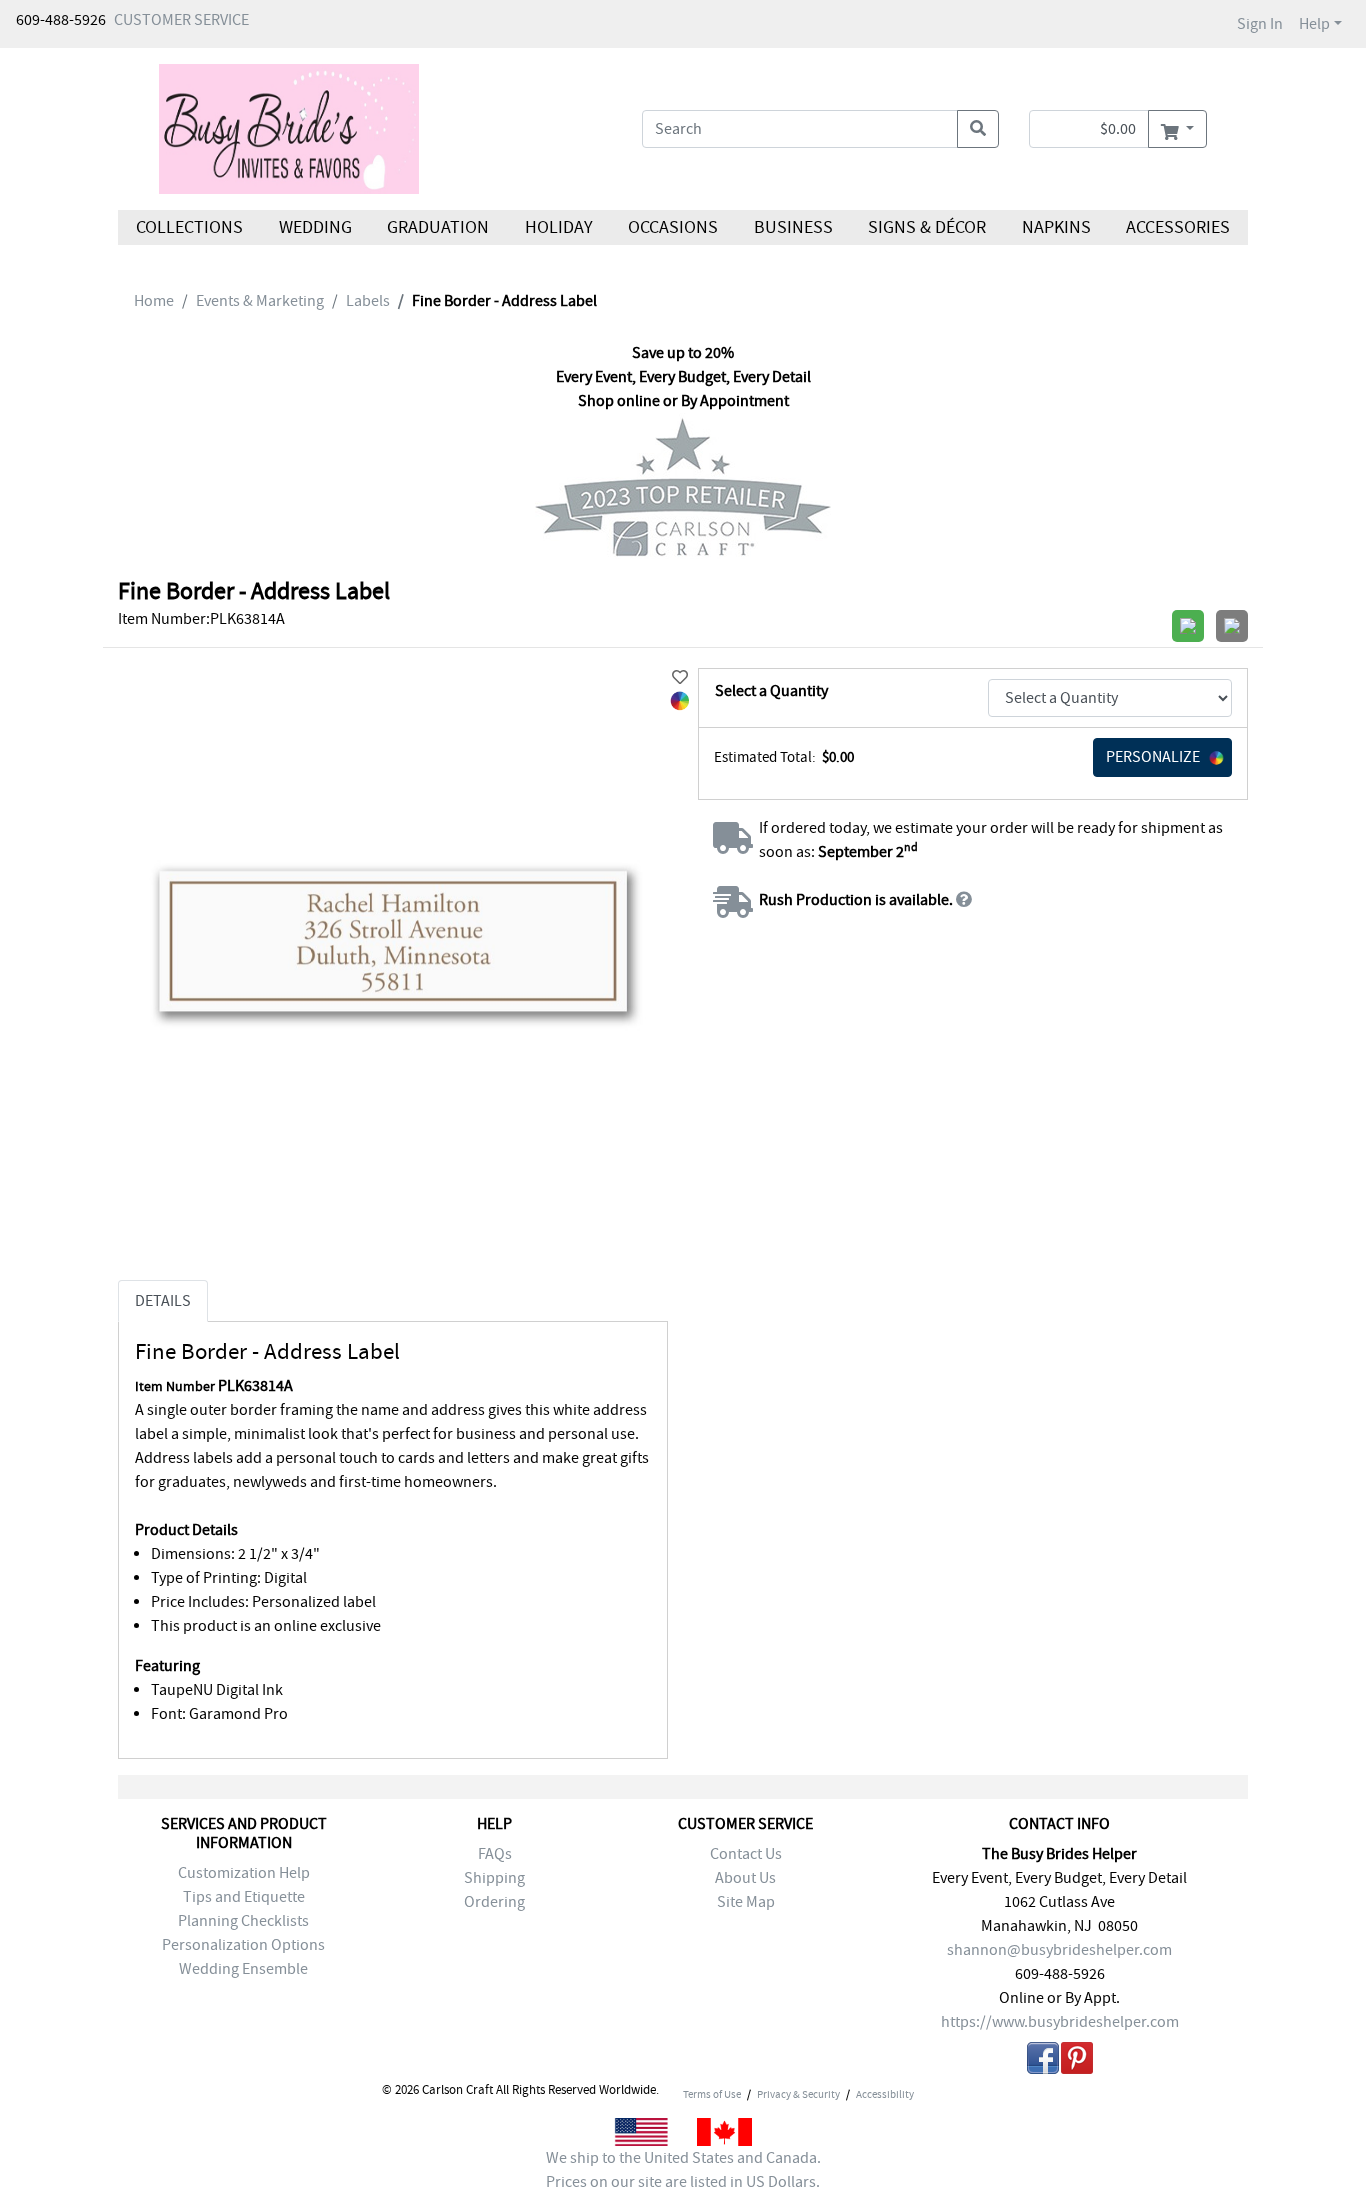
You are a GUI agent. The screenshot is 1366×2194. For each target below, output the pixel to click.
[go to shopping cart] (1177, 129)
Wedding (314, 227)
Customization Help (244, 1873)
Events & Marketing (260, 301)
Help (1314, 24)
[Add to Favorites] (680, 678)
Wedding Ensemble (243, 1969)
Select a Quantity (771, 691)
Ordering (494, 1902)
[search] (978, 129)
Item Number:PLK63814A (201, 619)
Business (793, 227)
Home (154, 301)
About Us (745, 1878)
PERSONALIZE (1153, 757)
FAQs (495, 1854)
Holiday (558, 227)
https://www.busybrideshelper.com (1060, 2022)
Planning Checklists (243, 1921)
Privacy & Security (798, 2094)
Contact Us (746, 1854)
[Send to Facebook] (1043, 2061)
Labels (368, 301)
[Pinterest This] (1077, 2061)
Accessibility (885, 2094)
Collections (189, 227)
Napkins (1056, 227)
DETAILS (163, 1301)
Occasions (673, 227)
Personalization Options (243, 1945)
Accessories (1178, 227)
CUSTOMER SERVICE (181, 20)
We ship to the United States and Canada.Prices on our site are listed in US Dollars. (683, 2170)
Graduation (438, 227)
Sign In (1260, 24)
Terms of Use (712, 2094)
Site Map (746, 1902)
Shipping (494, 1878)
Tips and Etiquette (244, 1897)
